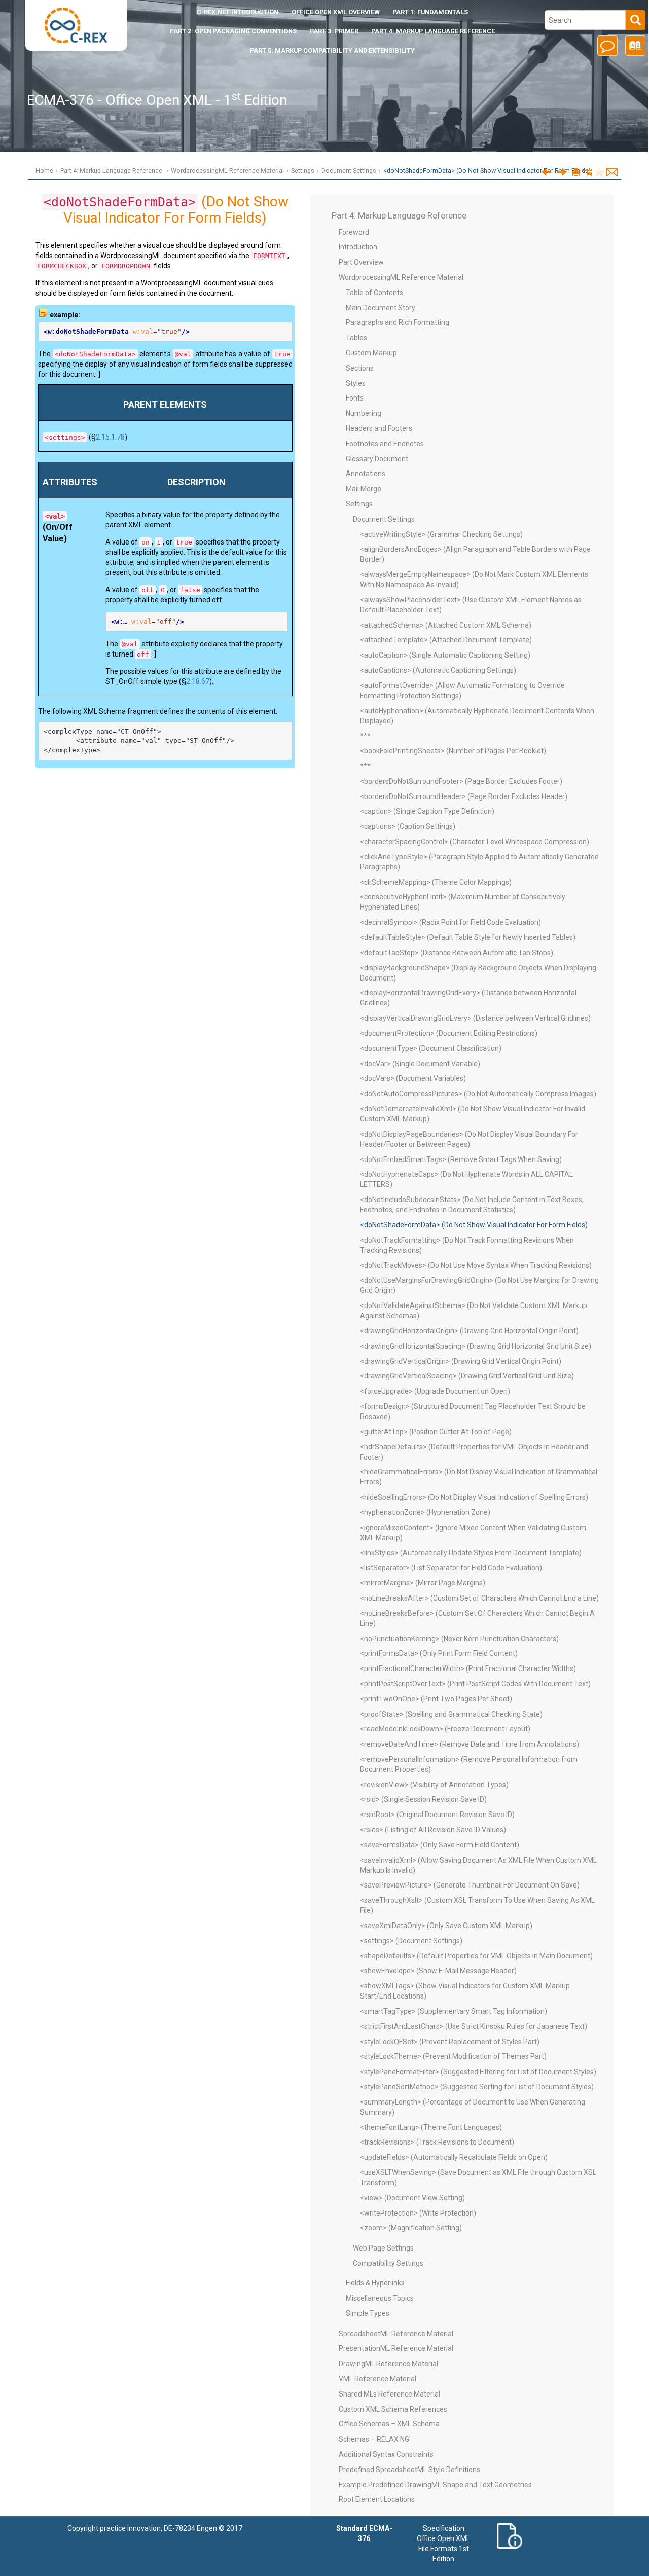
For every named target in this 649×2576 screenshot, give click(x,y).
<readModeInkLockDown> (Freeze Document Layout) (445, 1729)
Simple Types (368, 2313)
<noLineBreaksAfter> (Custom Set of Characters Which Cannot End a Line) (479, 1598)
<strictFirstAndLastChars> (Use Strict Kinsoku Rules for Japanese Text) (474, 2026)
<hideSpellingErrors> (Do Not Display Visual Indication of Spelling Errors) (474, 1497)
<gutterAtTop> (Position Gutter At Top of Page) (436, 1432)
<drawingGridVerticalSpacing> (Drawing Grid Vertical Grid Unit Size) (467, 1376)
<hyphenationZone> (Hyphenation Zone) (425, 1512)
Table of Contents (374, 293)
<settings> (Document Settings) (411, 1941)
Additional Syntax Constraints (386, 2454)
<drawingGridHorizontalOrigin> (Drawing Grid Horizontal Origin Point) (469, 1331)
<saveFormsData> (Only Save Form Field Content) (440, 1845)
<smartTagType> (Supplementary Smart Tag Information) (454, 2011)
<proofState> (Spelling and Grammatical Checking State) (451, 1714)
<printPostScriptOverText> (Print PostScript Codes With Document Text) (475, 1684)
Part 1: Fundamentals (430, 12)
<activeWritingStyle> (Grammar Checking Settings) (441, 534)
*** (365, 736)
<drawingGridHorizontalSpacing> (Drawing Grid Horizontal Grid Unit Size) (476, 1346)
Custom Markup (371, 353)
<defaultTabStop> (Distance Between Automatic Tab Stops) (457, 953)
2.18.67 (198, 681)
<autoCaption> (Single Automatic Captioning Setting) (445, 655)
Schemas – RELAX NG (374, 2439)
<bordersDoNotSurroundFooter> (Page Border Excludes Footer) (461, 781)
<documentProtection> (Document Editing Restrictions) (449, 1033)
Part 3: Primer (334, 31)
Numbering (364, 413)
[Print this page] (576, 173)
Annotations (366, 474)
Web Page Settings (383, 2248)
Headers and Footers (379, 428)
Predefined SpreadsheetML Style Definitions (409, 2470)
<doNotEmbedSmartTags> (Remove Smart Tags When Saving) (461, 1159)
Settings (303, 171)
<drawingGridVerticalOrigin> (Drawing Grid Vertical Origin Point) (461, 1361)
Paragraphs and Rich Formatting (398, 322)
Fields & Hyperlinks (375, 2283)
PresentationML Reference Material (396, 2348)
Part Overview (361, 262)
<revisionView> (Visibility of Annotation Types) (434, 1785)
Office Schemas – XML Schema (389, 2424)
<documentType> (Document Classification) (431, 1048)
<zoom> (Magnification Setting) (411, 2228)
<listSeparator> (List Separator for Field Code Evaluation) (451, 1568)
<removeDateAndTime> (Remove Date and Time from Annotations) (470, 1744)
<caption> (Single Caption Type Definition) (427, 811)
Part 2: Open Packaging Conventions (233, 31)
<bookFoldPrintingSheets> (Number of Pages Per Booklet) (453, 751)
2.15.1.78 (110, 437)
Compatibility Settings (388, 2263)
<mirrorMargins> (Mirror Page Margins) (423, 1583)
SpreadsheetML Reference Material (396, 2334)
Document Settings (349, 171)
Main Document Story (381, 308)
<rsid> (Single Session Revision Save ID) (423, 1799)
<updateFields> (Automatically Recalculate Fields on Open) (454, 2157)
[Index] (634, 49)
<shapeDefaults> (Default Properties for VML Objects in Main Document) (476, 1956)
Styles (356, 383)
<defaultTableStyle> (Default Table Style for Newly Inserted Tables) (468, 937)
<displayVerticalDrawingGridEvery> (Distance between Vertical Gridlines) (475, 1018)
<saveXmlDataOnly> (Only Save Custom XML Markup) (446, 1926)
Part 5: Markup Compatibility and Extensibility (332, 50)
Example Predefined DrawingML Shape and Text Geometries (435, 2485)
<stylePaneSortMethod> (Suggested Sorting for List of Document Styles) (477, 2087)
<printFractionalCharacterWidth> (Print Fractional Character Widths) (468, 1668)
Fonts (355, 398)
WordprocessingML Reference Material (227, 171)
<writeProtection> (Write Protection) (418, 2213)
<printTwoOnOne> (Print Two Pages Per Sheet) (436, 1699)
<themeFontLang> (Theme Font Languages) (431, 2127)
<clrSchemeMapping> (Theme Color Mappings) (436, 882)
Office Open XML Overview (336, 12)
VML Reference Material (377, 2379)
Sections (360, 368)
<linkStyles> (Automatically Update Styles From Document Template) (471, 1553)
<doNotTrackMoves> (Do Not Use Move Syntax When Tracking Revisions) (476, 1265)
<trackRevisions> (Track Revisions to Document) (437, 2142)
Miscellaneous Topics (380, 2298)
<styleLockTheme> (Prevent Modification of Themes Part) (453, 2056)
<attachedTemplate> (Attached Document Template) (446, 640)
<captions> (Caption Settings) (408, 826)
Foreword (354, 232)
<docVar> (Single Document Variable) (420, 1064)
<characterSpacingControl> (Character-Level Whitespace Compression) (475, 842)
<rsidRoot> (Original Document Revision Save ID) (437, 1815)
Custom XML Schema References (393, 2409)
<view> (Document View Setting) (412, 2198)
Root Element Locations (377, 2499)
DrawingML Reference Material (388, 2364)
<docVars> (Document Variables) (413, 1078)
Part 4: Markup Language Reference (433, 31)
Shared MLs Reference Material (389, 2394)
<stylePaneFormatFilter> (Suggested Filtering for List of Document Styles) (478, 2072)
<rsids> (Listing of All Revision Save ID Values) (433, 1830)
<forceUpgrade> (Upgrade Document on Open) (435, 1391)
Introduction (238, 12)
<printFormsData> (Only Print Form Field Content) (439, 1653)
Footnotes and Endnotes (385, 444)
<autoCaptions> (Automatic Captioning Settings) (438, 670)
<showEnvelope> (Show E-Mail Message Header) (438, 1971)
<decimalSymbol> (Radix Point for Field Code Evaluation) (450, 922)
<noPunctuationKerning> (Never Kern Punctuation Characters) (459, 1639)
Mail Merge (364, 489)
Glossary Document (377, 459)
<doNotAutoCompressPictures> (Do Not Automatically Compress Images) (478, 1094)
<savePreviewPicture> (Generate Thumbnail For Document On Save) (470, 1885)
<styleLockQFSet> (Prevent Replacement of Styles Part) (450, 2042)
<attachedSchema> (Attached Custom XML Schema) (446, 625)
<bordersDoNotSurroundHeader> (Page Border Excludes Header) (464, 796)
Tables (356, 338)
